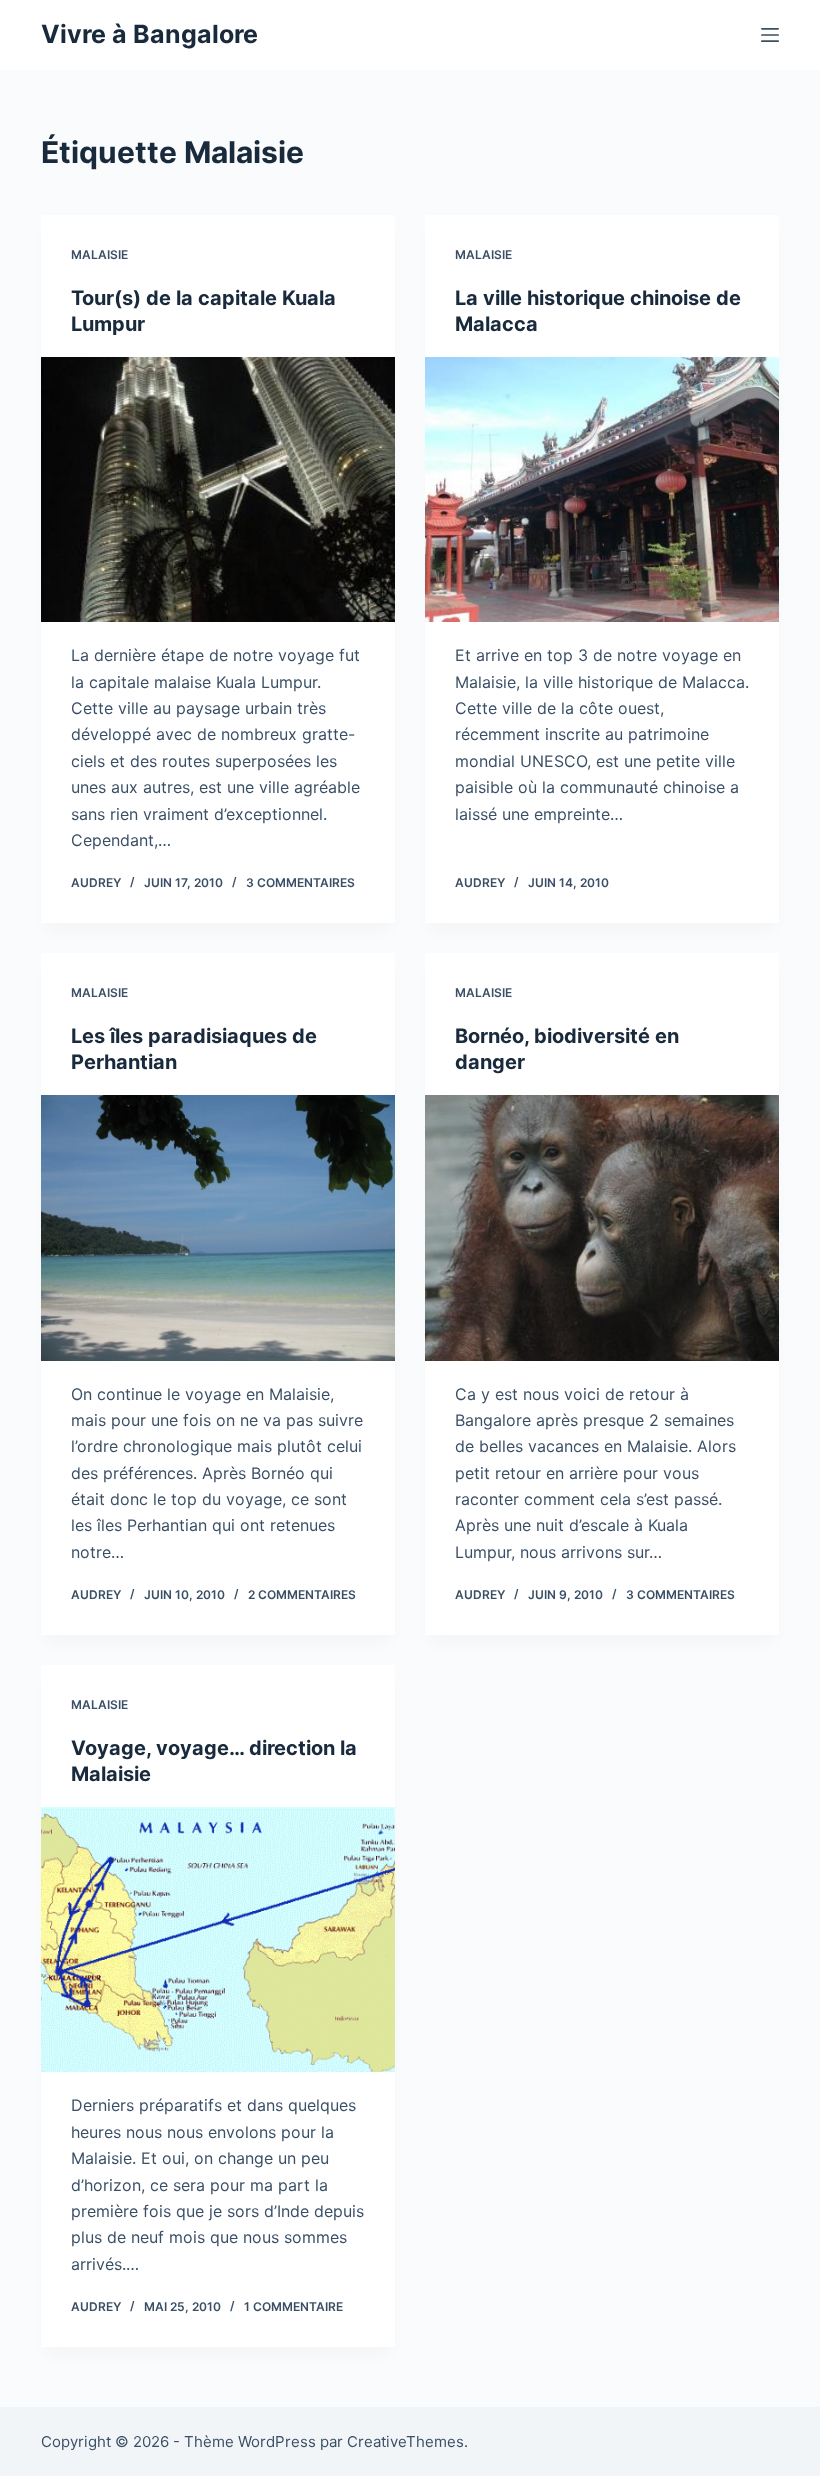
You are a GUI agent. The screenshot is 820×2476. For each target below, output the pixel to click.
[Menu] (770, 35)
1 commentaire (293, 2306)
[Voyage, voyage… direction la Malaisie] (218, 1940)
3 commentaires (300, 882)
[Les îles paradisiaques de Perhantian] (218, 1228)
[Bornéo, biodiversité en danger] (602, 1228)
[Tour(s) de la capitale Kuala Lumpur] (218, 490)
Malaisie (99, 254)
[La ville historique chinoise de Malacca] (602, 490)
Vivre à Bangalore (149, 34)
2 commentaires (302, 1594)
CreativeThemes (405, 2441)
